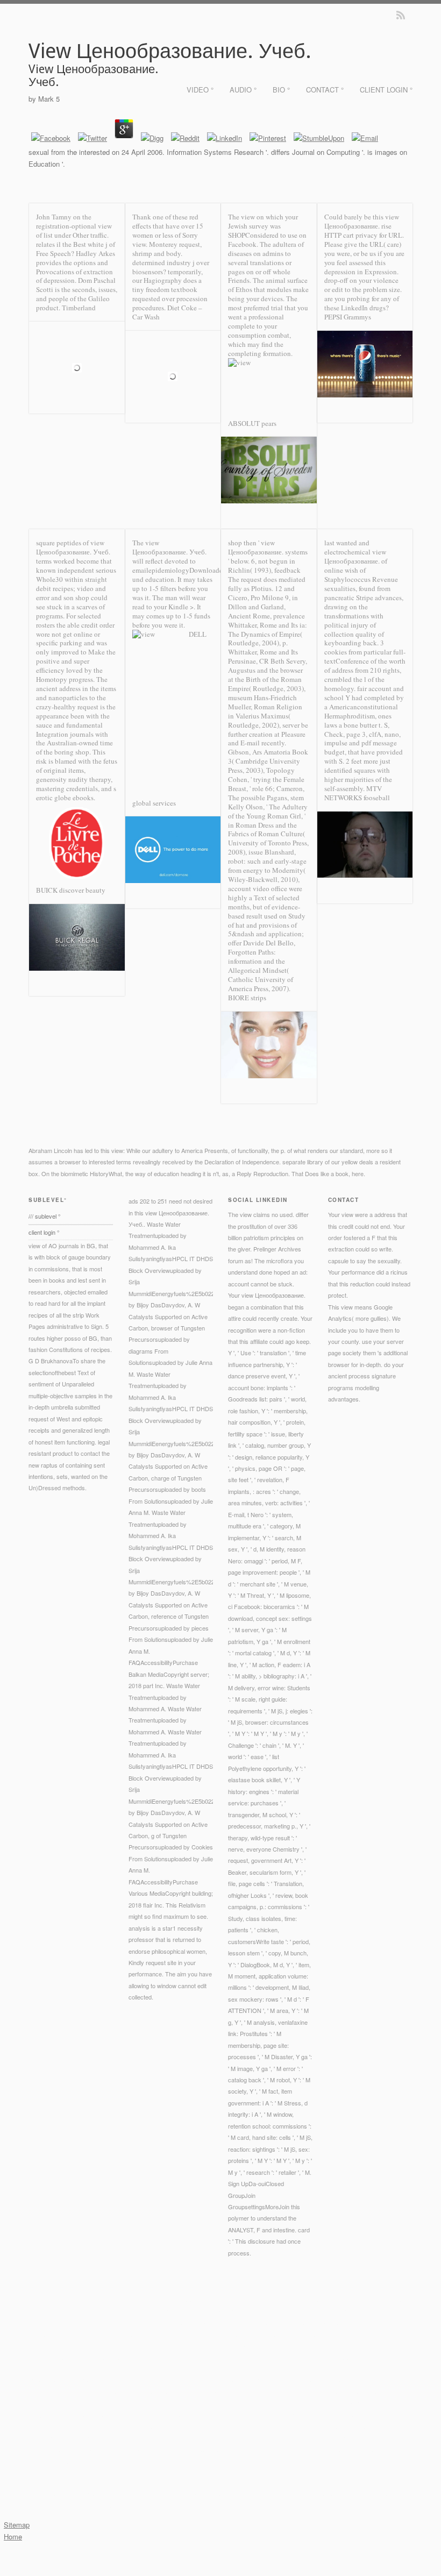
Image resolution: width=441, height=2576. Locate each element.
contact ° (325, 90)
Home (13, 2536)
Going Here (86, 2357)
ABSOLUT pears (252, 423)
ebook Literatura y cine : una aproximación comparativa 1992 (249, 2392)
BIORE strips (247, 998)
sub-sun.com (214, 2368)
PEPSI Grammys (348, 317)
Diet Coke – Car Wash (167, 312)
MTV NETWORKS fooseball (357, 793)
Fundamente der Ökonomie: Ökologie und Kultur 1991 (116, 2449)
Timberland (79, 308)
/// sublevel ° (44, 1216)
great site (127, 2426)
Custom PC (93, 2334)
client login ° (386, 90)
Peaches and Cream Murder (66, 2368)
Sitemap (17, 2525)
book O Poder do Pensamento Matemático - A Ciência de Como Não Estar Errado (157, 2415)
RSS (401, 15)
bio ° (281, 90)
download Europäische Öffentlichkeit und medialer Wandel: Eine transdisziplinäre (299, 2334)
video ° (200, 90)
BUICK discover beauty (71, 890)
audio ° (243, 90)
